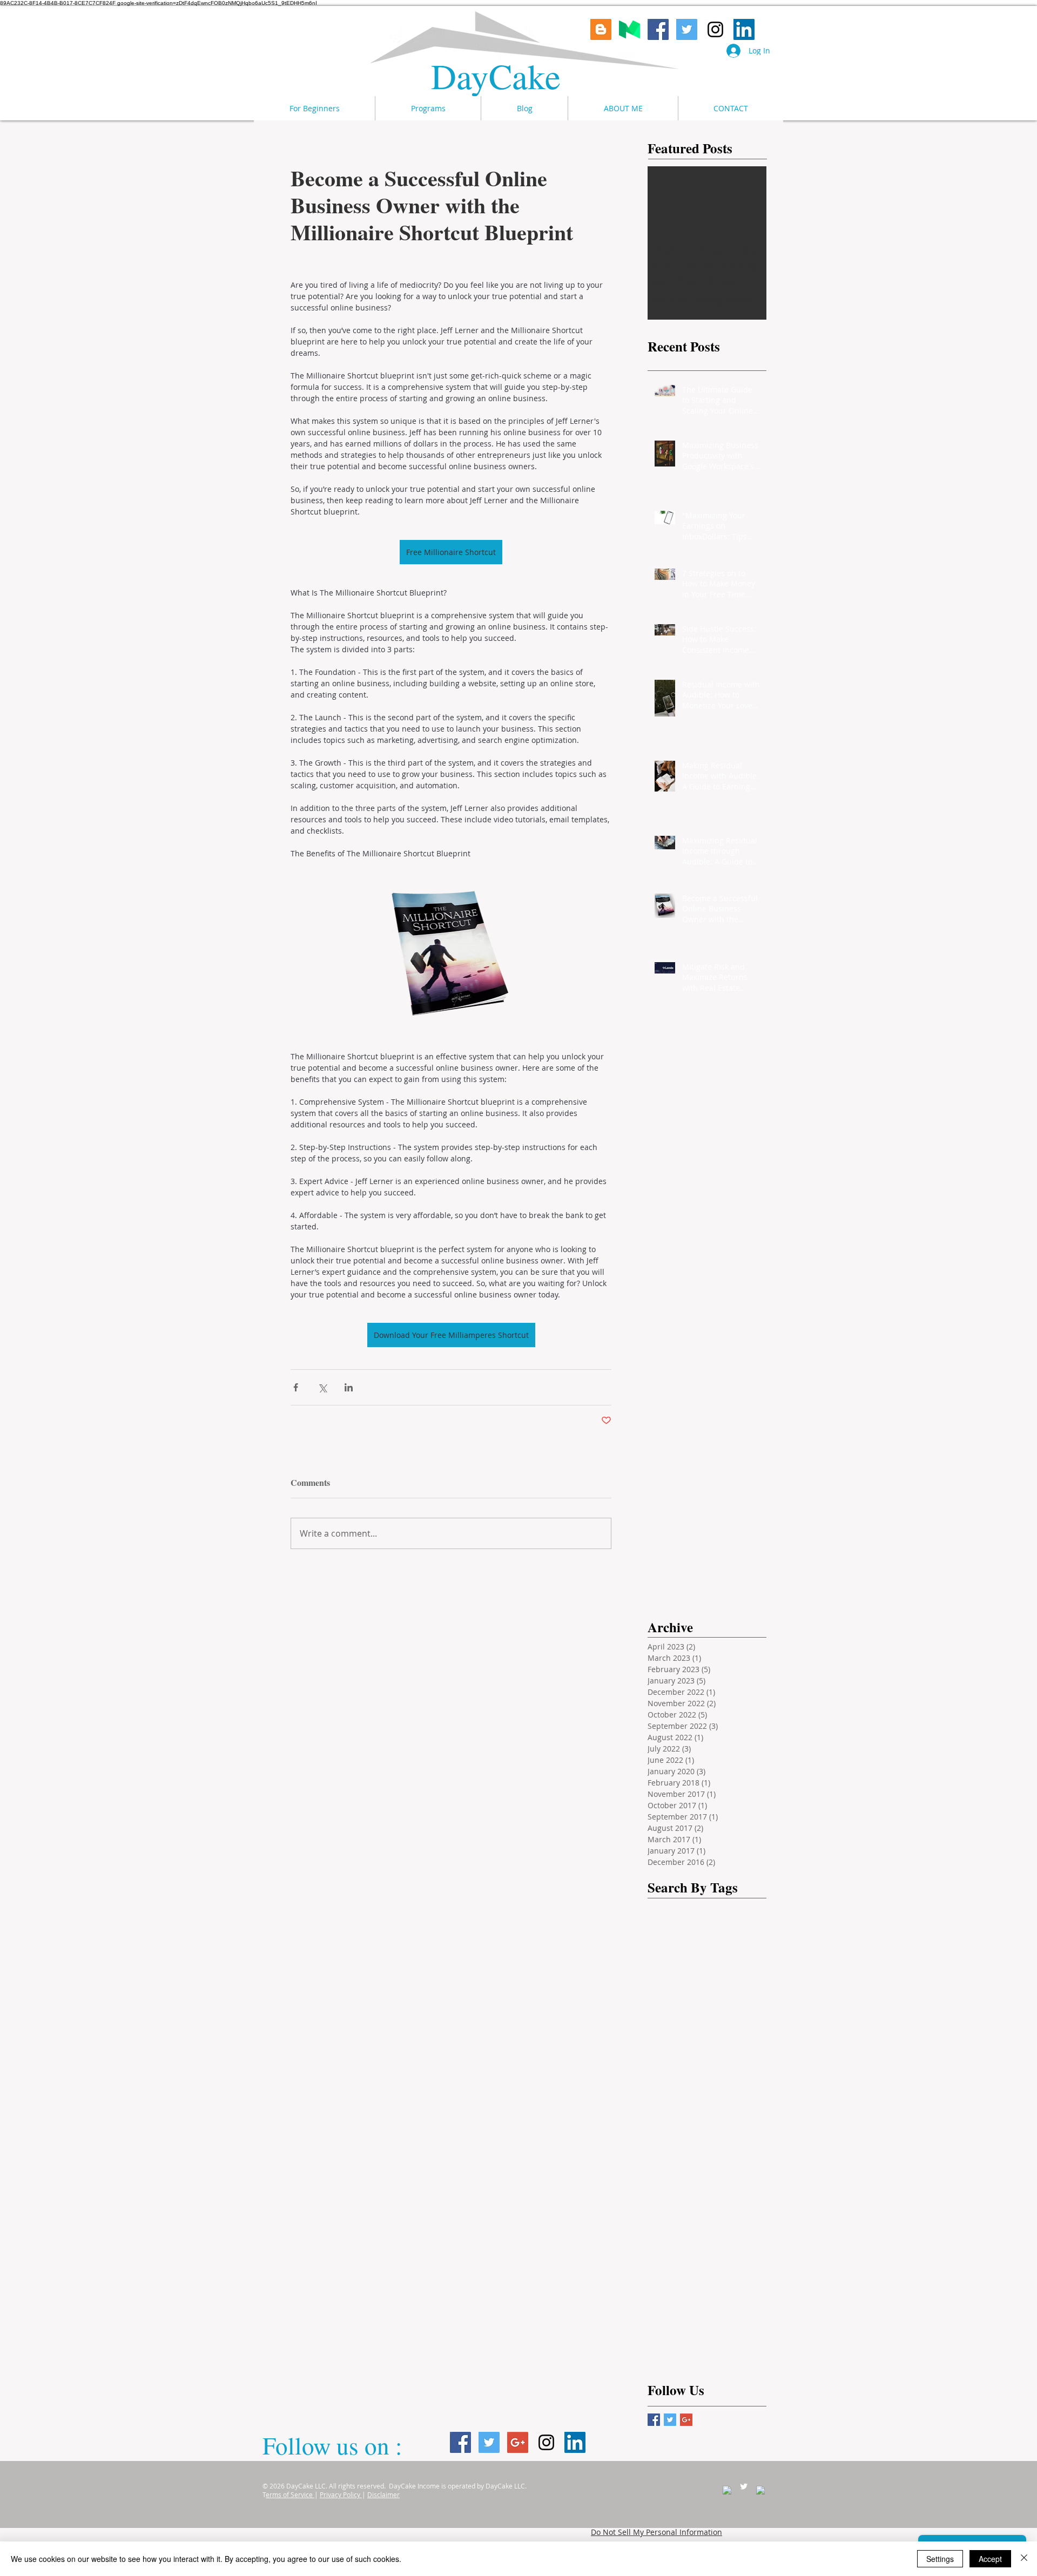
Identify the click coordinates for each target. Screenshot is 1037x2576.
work (662, 2360)
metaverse (726, 2219)
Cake (531, 75)
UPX (660, 2063)
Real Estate (731, 1906)
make (719, 2204)
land (661, 2188)
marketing (671, 2219)
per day (699, 2251)
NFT (660, 2047)
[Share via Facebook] (296, 1387)
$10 (708, 2016)
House (664, 1938)
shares (695, 2313)
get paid (668, 1985)
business (669, 2110)
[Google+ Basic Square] (686, 2420)
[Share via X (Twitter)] (322, 1387)
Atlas (711, 1953)
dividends (671, 2141)
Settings (940, 2559)
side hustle (673, 2329)
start (719, 2329)
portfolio (746, 2251)
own (661, 2251)
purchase (718, 2266)
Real (749, 1969)
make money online (688, 2000)
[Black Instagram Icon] (715, 29)
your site (703, 2360)
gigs (695, 2172)
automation (674, 2094)
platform (669, 2016)
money (747, 1938)
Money (705, 1938)
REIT (692, 2047)
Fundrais (669, 1922)
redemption (728, 2282)
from (662, 2172)
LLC (753, 2031)
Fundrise (669, 1969)
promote (668, 2266)
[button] (428, 108)
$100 (740, 2016)
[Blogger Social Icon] (601, 29)
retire (702, 2298)
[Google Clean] (760, 2490)
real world (671, 2282)
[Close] (1024, 2559)
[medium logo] (629, 29)
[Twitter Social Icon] (687, 29)
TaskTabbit (736, 2047)
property (669, 1953)
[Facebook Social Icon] (658, 29)
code (662, 2125)
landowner (672, 2204)
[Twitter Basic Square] (670, 2420)
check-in (718, 2110)
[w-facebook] (727, 2490)
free (740, 2157)
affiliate (742, 2063)
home (730, 2172)
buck (720, 2094)
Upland (698, 2063)
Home (713, 1922)
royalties (745, 2298)
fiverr (706, 2157)
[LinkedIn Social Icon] (744, 29)
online (720, 2235)
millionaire (672, 2235)
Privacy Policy (341, 2494)
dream (718, 2141)
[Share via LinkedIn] (349, 1387)
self (659, 2313)
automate (719, 2078)
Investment (673, 1906)
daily (729, 2125)
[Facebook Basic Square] (654, 2420)
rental (664, 2298)
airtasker (669, 2078)
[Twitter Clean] (744, 2486)
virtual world (716, 2345)
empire (666, 2157)
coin (695, 2125)
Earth (719, 2031)
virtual (665, 2345)
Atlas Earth (673, 2031)
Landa (713, 1969)
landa (697, 2188)
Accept (990, 2559)
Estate (748, 1953)
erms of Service (290, 2494)
